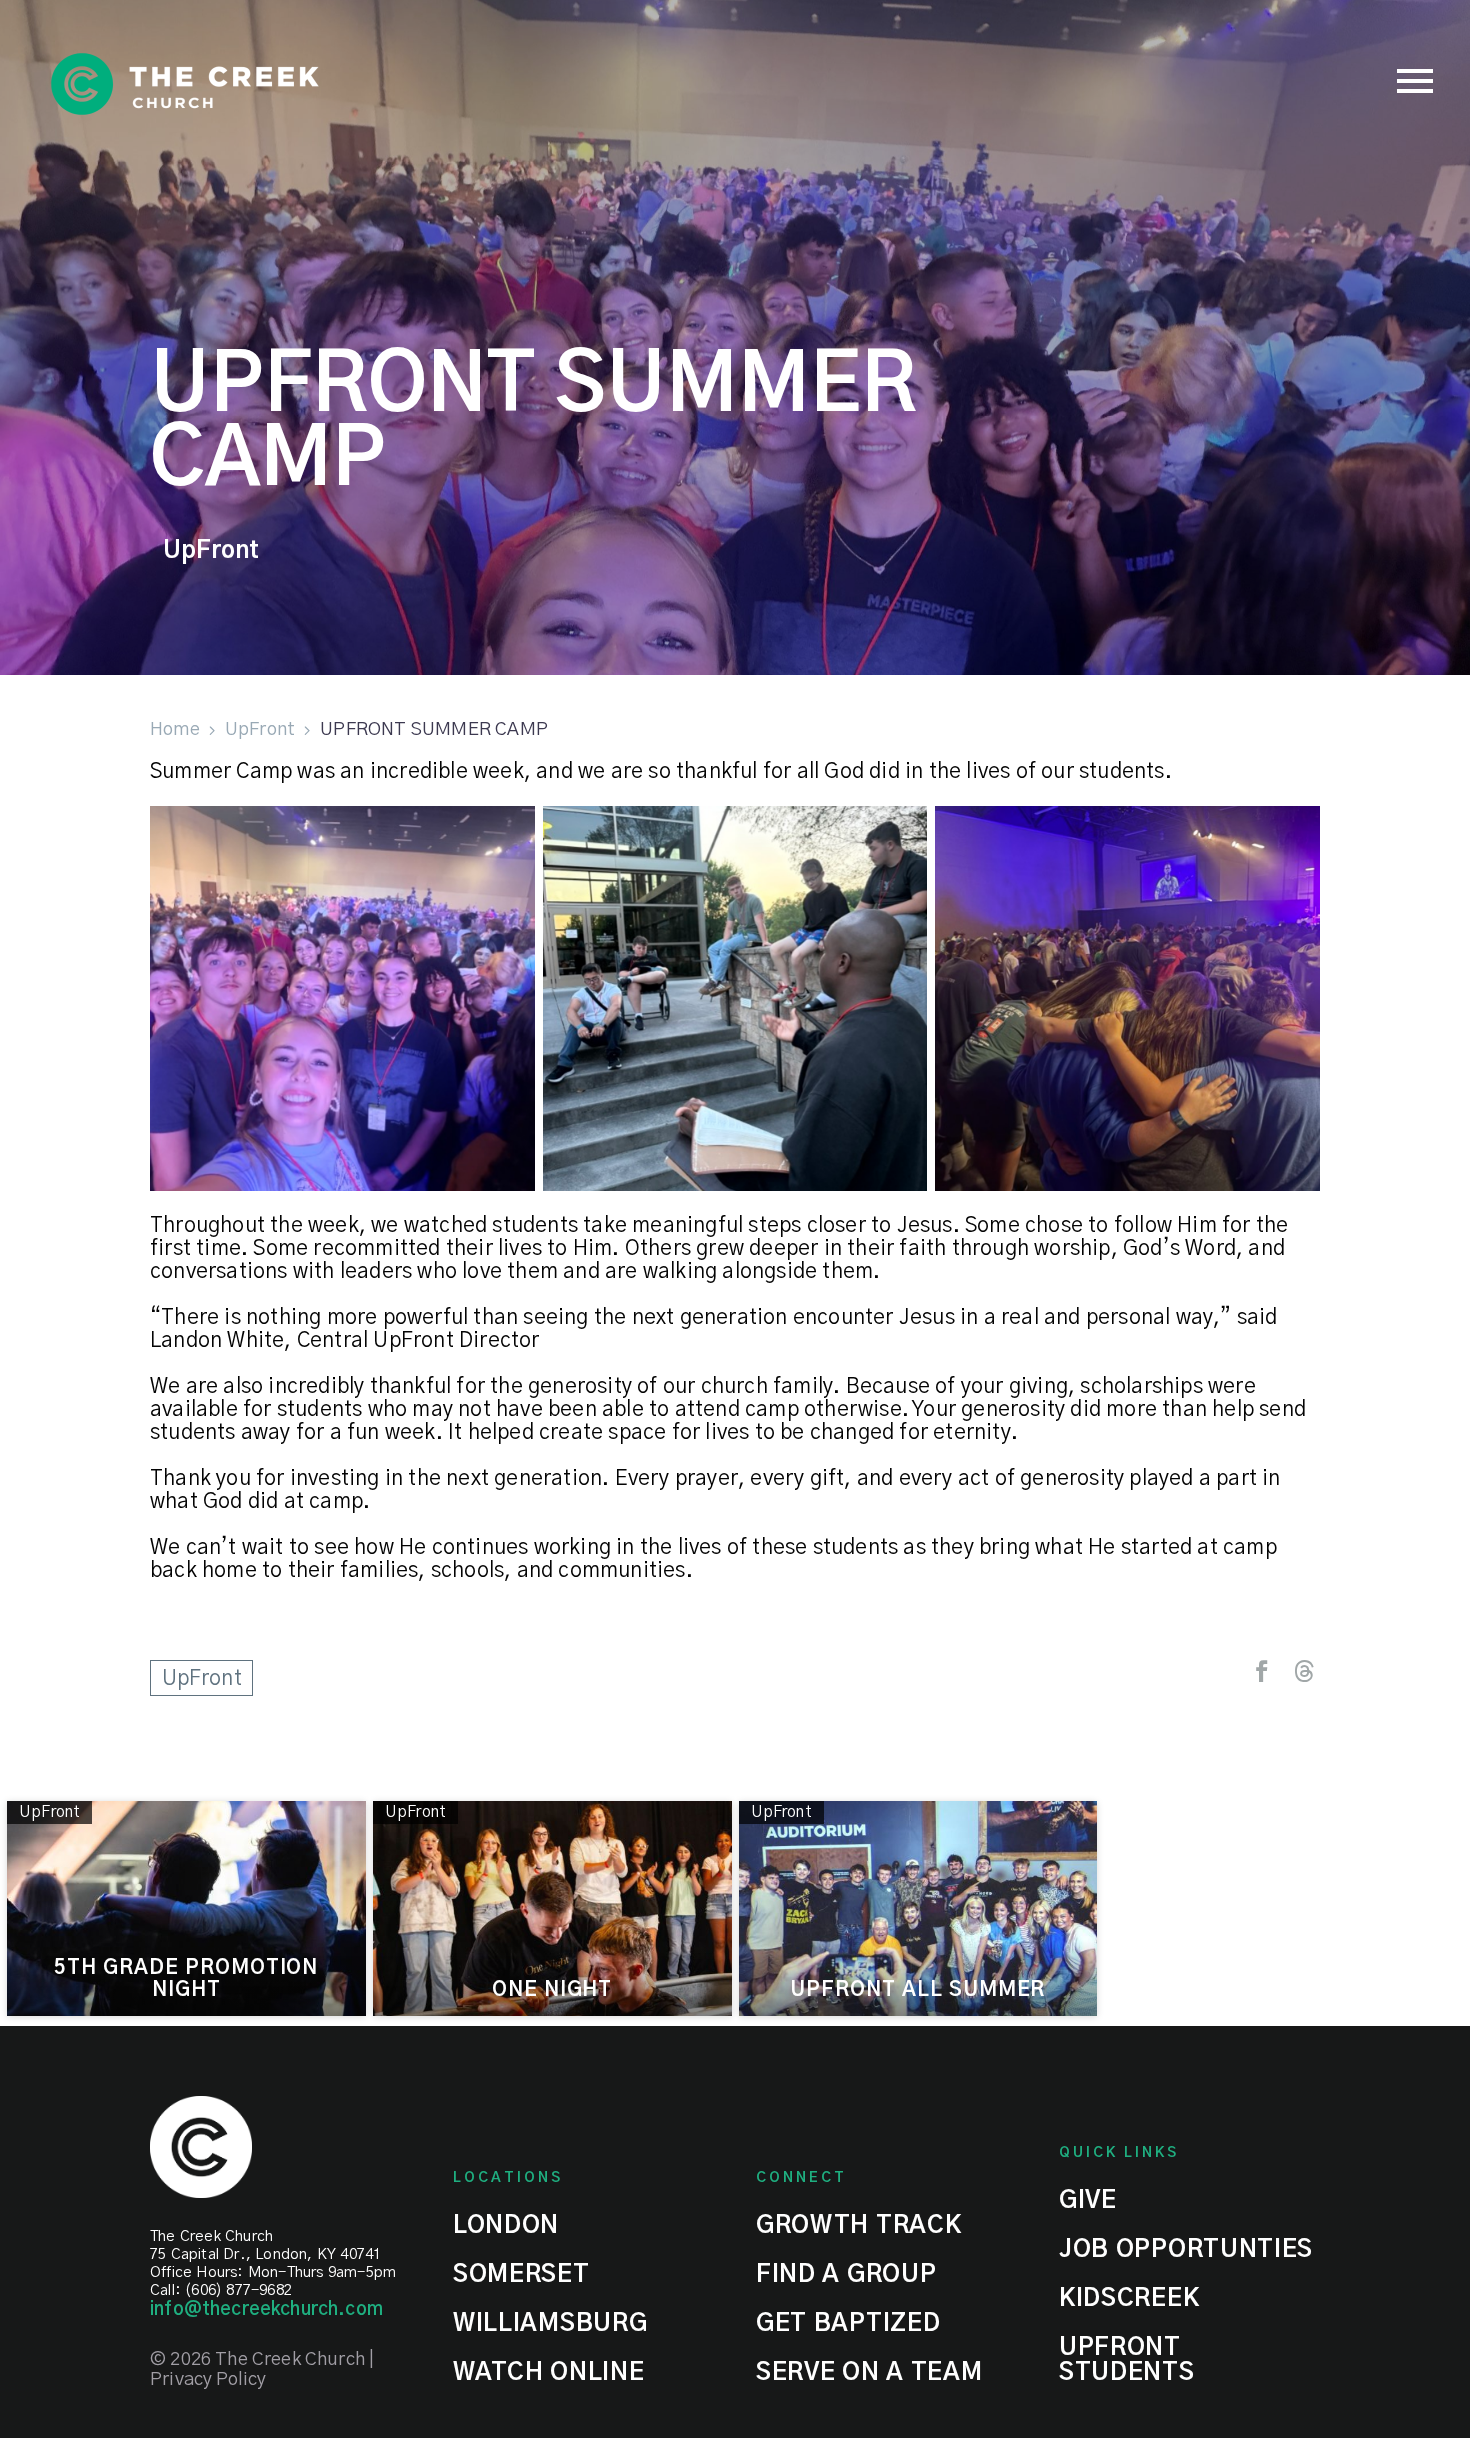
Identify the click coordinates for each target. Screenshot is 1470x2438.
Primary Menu (1415, 81)
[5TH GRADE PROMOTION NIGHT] (186, 1908)
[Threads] (1304, 1671)
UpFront (211, 551)
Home (175, 729)
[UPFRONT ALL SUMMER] (918, 1908)
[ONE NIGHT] (552, 1908)
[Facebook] (1262, 1671)
